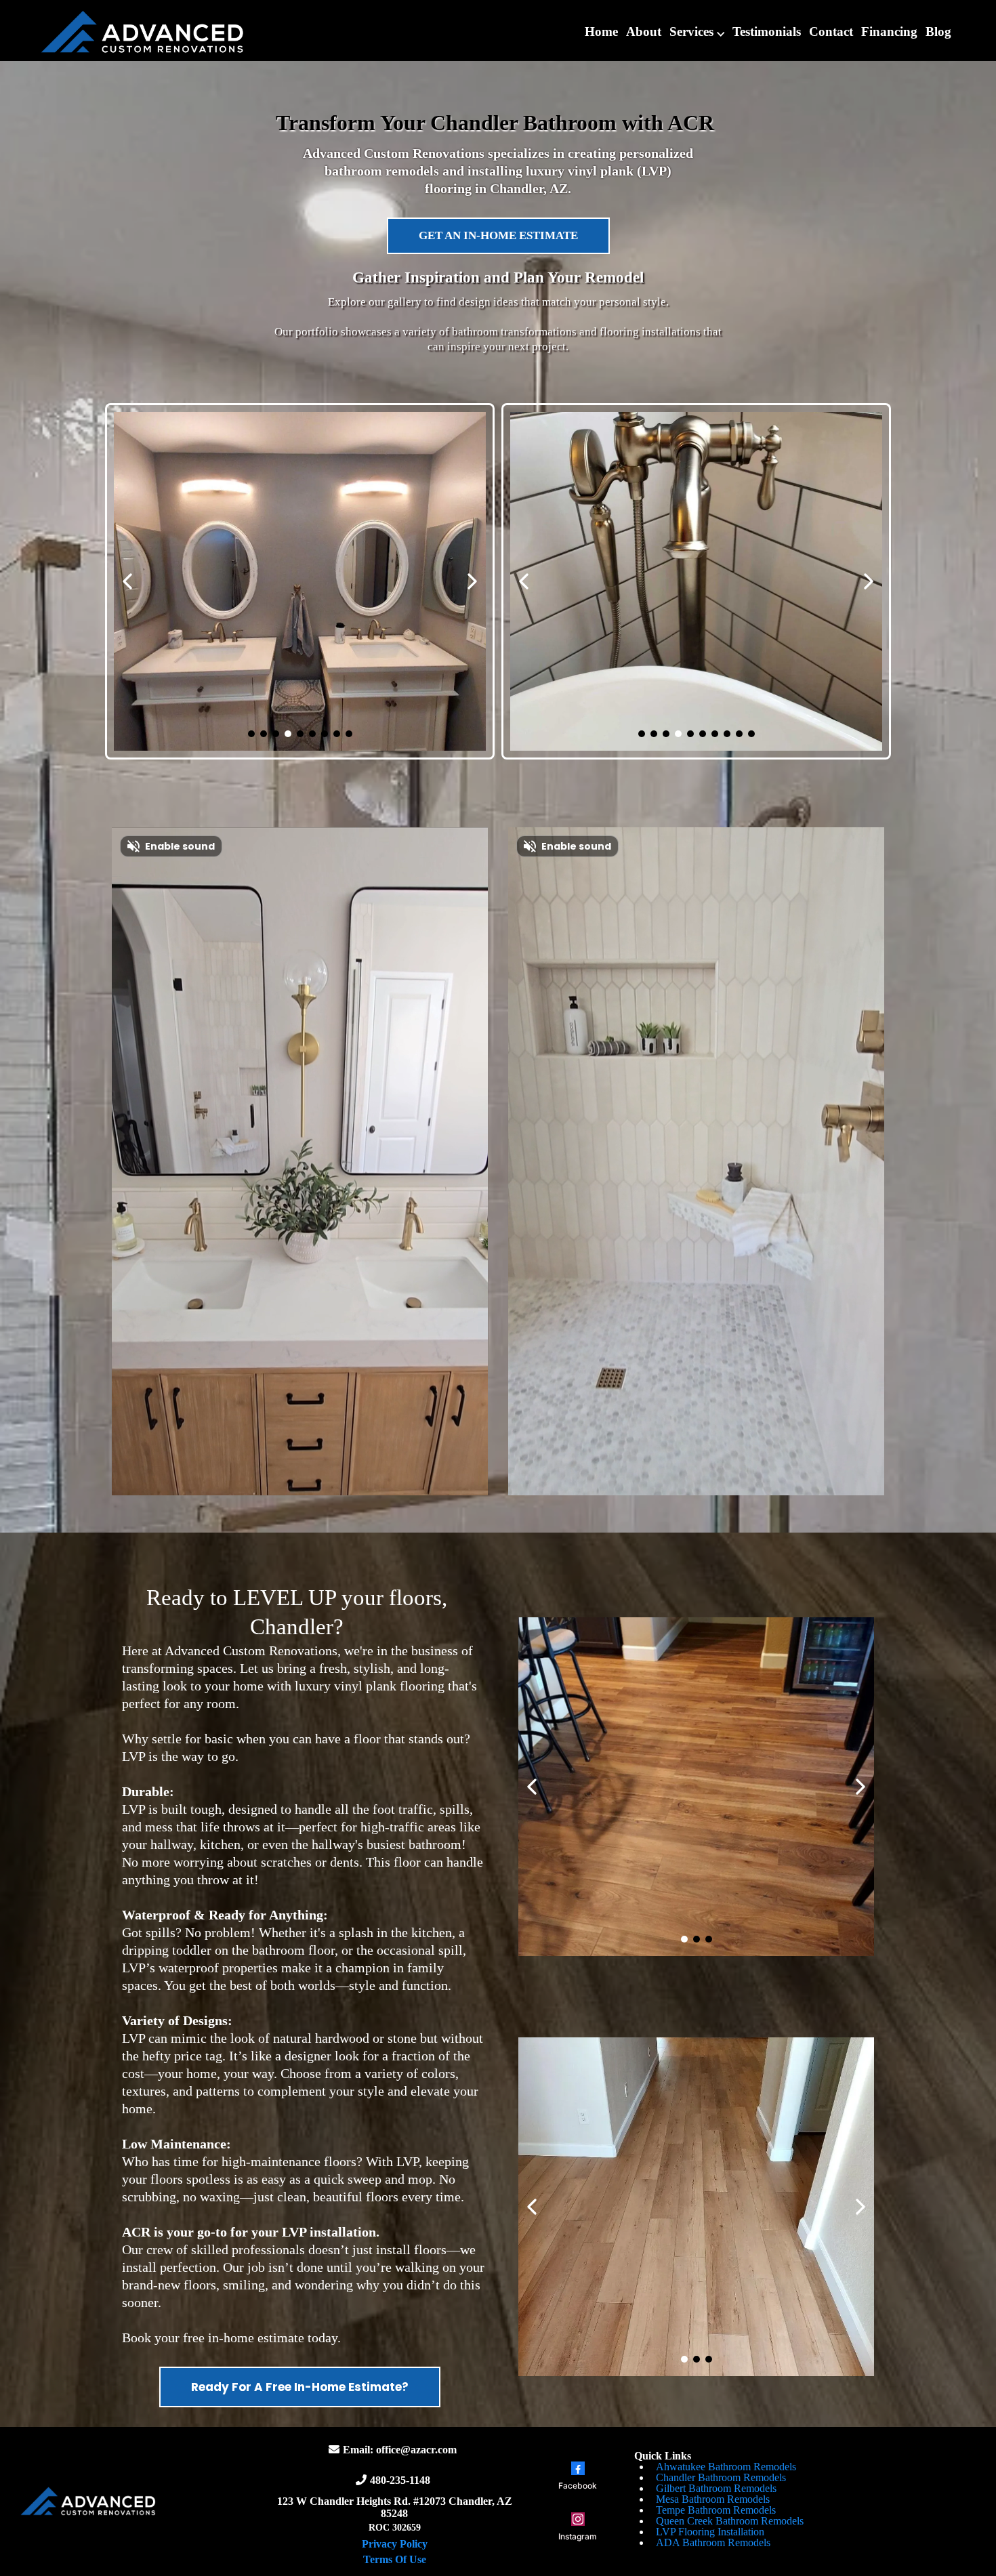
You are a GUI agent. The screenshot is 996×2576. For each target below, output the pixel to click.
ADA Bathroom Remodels (713, 2542)
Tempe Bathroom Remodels (716, 2510)
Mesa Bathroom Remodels (713, 2499)
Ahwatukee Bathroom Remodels (726, 2467)
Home (601, 32)
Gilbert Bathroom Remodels (716, 2488)
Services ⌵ (697, 32)
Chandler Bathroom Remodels (721, 2477)
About (644, 32)
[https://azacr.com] (142, 31)
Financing (889, 32)
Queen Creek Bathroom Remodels (730, 2521)
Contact (831, 32)
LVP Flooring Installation (710, 2532)
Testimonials (767, 32)
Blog (938, 32)
